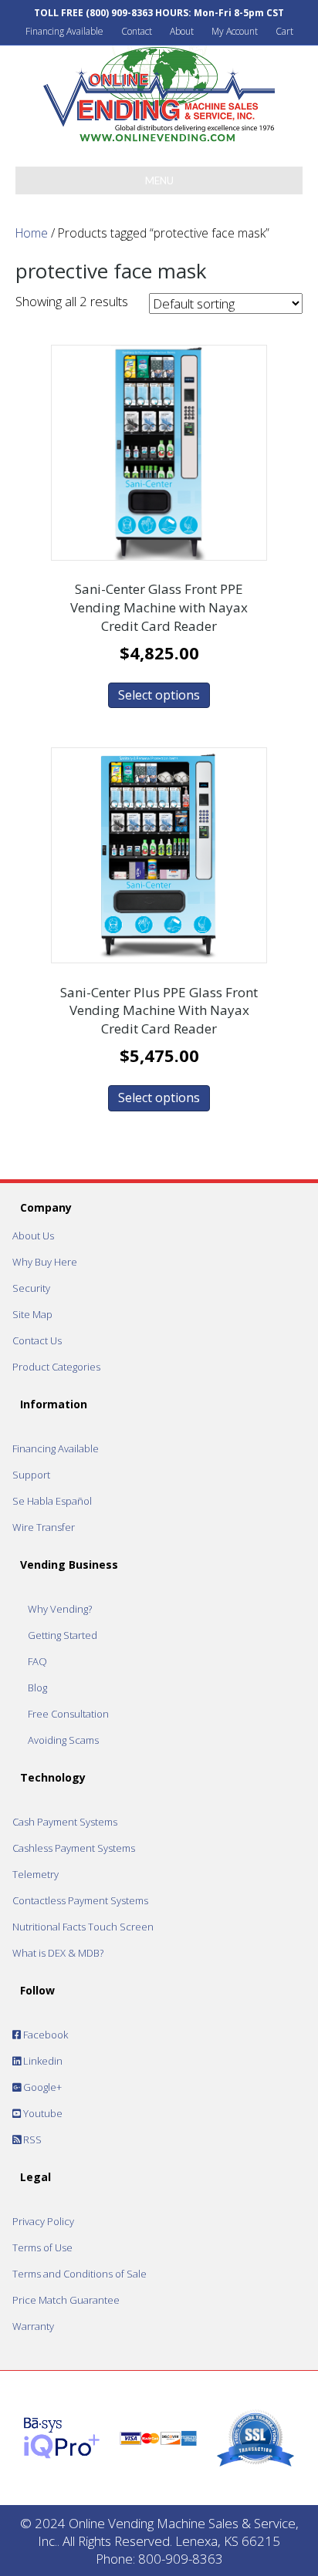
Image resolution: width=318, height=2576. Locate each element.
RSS (31, 2139)
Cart (284, 31)
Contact (137, 31)
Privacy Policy (43, 2221)
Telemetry (36, 1874)
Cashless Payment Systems (74, 1848)
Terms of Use (42, 2247)
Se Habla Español (52, 1501)
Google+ (41, 2087)
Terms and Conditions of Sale (79, 2274)
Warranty (33, 2326)
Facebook (44, 2035)
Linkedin (42, 2061)
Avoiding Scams (63, 1740)
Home (32, 233)
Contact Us (37, 1340)
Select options (159, 695)
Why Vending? (60, 1609)
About (182, 31)
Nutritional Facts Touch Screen (83, 1927)
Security (31, 1288)
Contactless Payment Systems (80, 1900)
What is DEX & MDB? (58, 1953)
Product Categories (56, 1367)
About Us (33, 1236)
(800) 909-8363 (119, 13)
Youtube (42, 2113)
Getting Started (63, 1635)
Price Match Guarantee (66, 2300)
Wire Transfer (44, 1527)
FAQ (37, 1661)
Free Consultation (68, 1714)
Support (31, 1475)
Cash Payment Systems (65, 1822)
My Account (235, 31)
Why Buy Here (45, 1262)
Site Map (32, 1314)
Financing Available (64, 31)
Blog (37, 1688)
